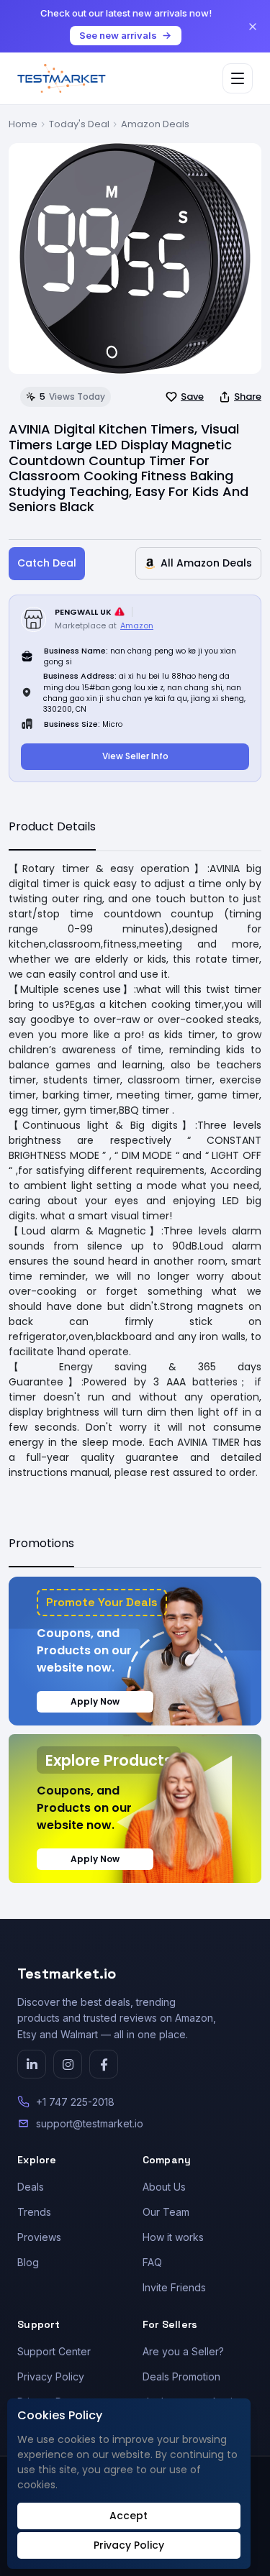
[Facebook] (104, 2064)
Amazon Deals (155, 124)
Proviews (39, 2237)
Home (23, 124)
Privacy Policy (51, 2376)
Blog (28, 2262)
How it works (173, 2237)
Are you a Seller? (183, 2351)
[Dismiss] (253, 27)
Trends (34, 2212)
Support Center (54, 2351)
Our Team (166, 2212)
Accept (129, 2516)
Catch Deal (47, 563)
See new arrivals (118, 35)
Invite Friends (174, 2287)
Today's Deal (79, 124)
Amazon (137, 625)
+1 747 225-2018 (75, 2102)
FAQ (152, 2262)
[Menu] (238, 78)
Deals (31, 2187)
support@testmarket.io (90, 2123)
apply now (95, 1701)
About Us (164, 2187)
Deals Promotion (181, 2376)
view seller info (135, 756)
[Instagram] (68, 2064)
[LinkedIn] (32, 2064)
